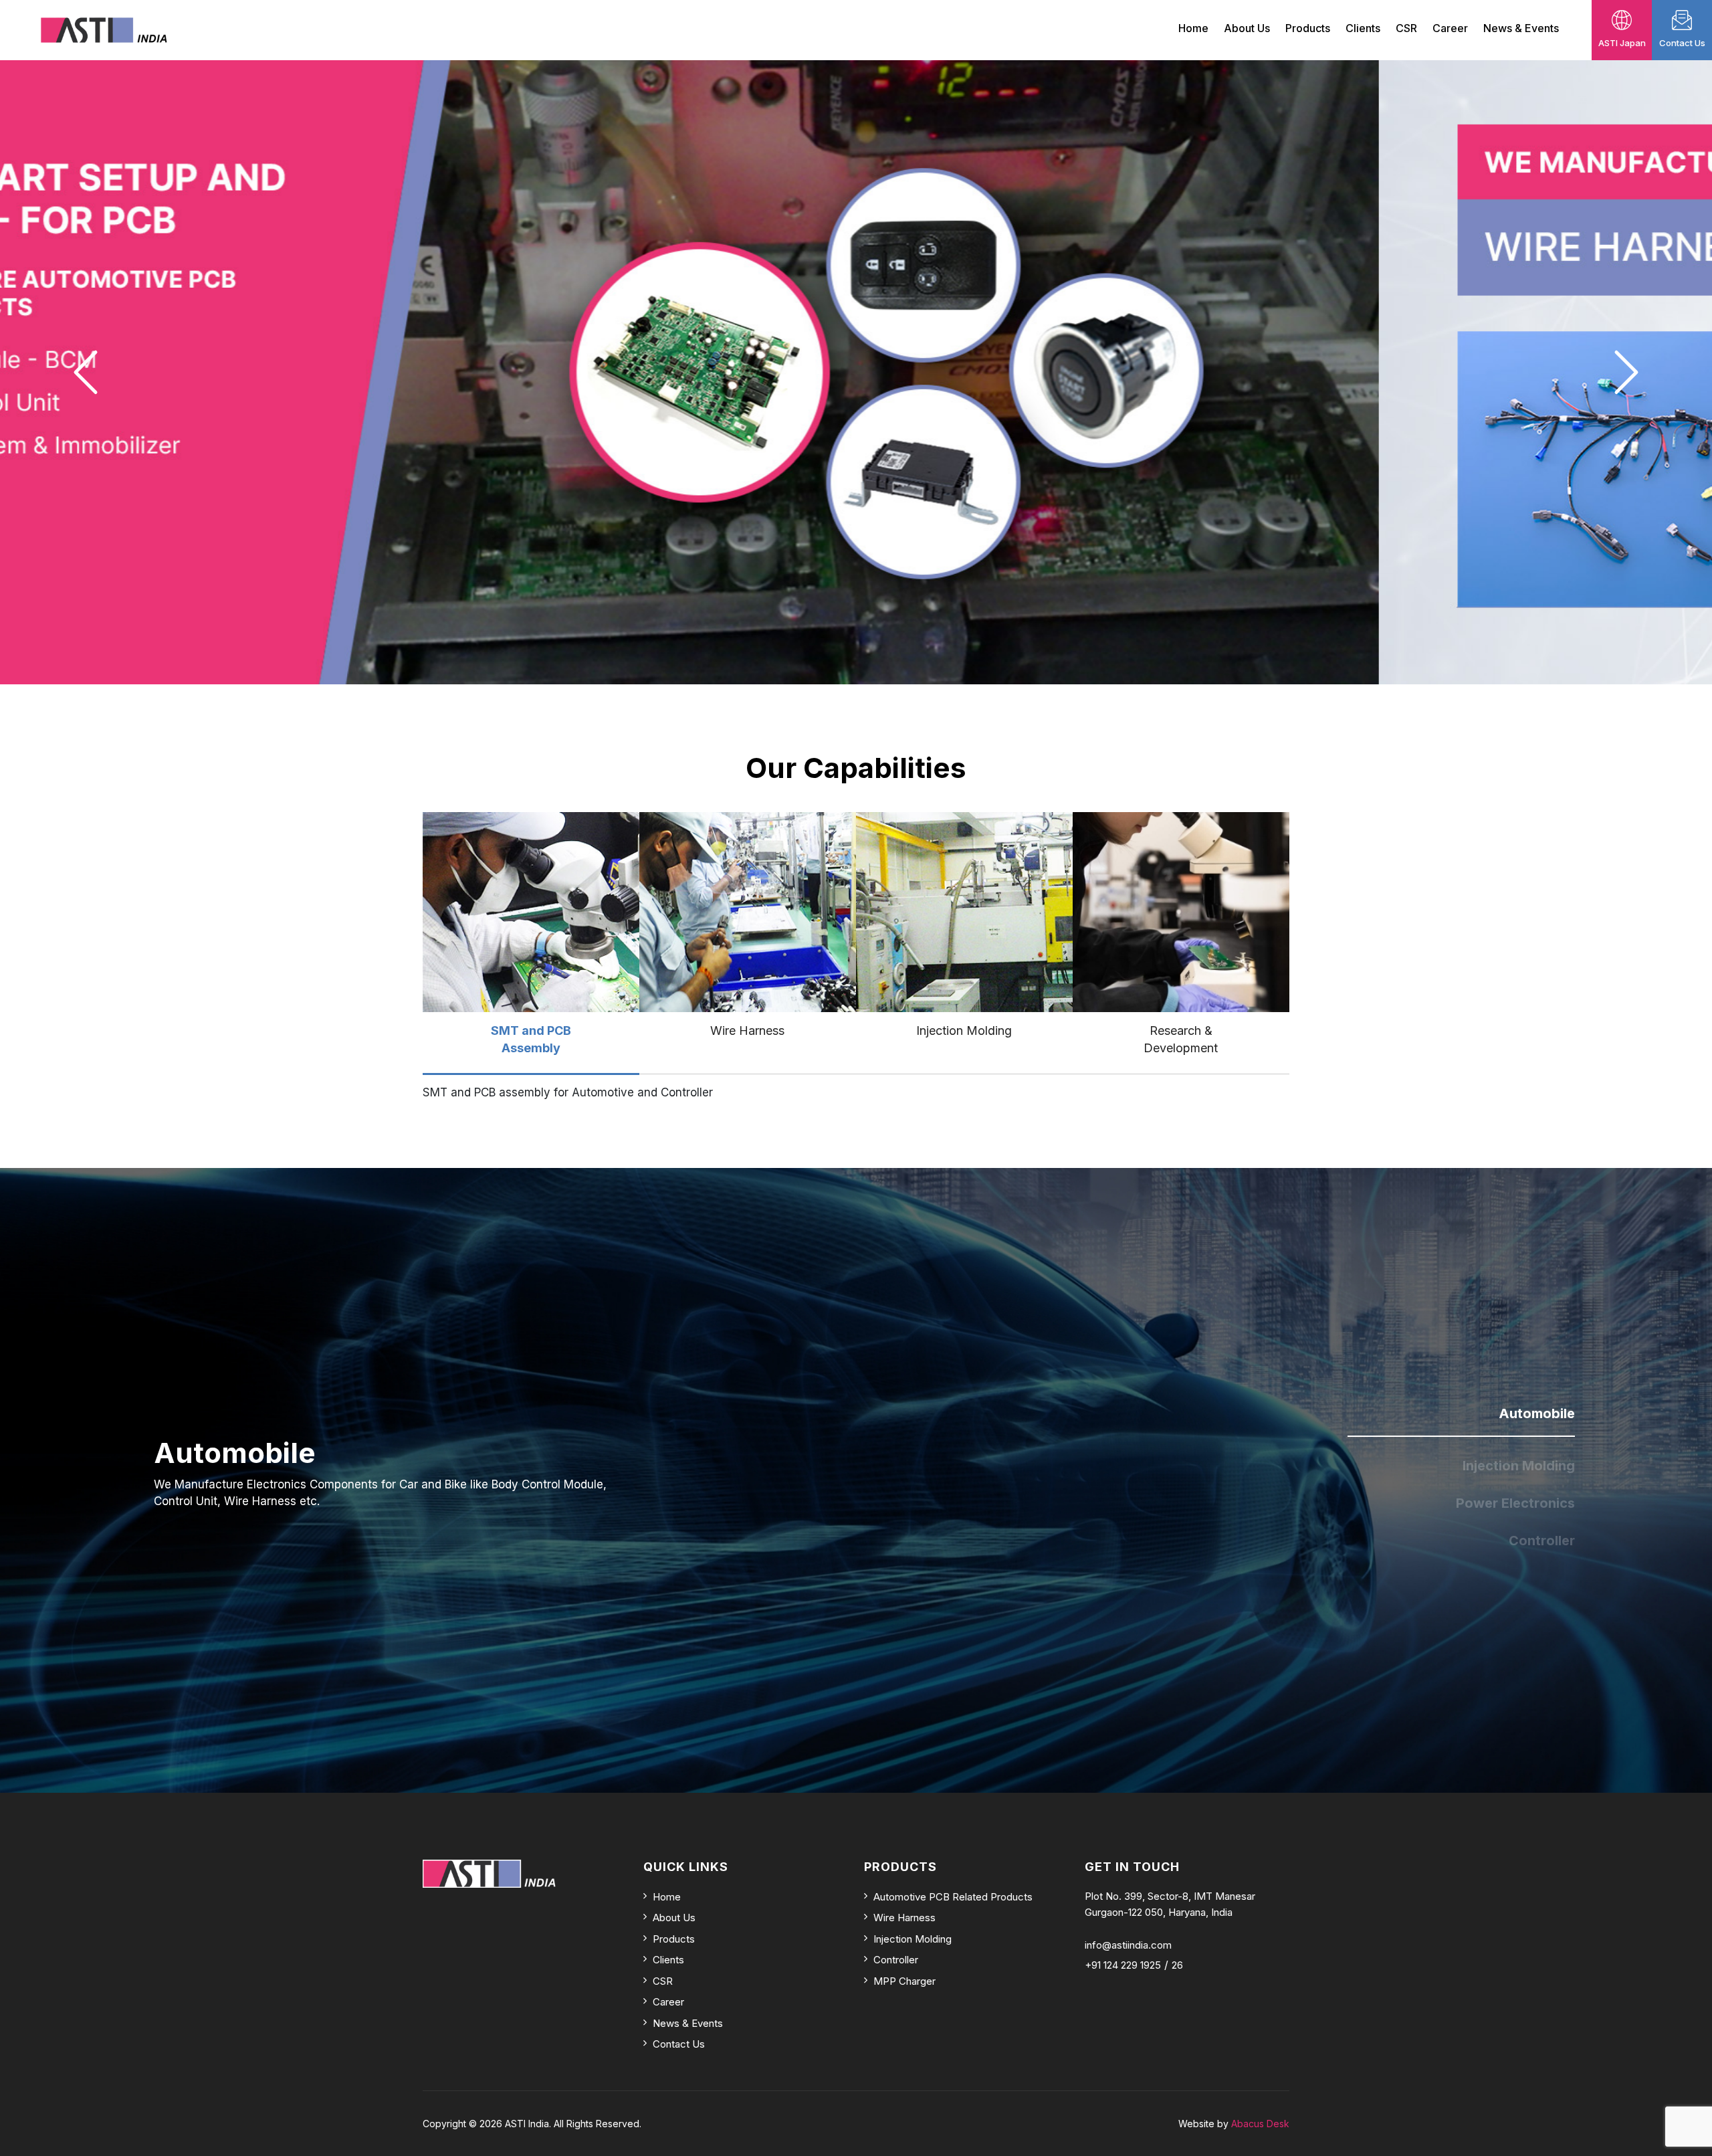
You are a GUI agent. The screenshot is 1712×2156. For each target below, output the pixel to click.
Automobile (1537, 1413)
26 (1177, 1965)
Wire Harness (904, 1918)
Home (1193, 28)
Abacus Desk (1260, 2124)
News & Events (1521, 28)
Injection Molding (1519, 1466)
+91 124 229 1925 (1123, 1965)
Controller (1542, 1541)
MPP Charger (904, 1981)
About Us (1247, 28)
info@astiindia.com (1128, 1945)
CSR (1406, 28)
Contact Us (1682, 43)
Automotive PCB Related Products (953, 1897)
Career (1450, 28)
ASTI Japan (1622, 43)
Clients (1363, 28)
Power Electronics (1515, 1503)
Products (1308, 28)
